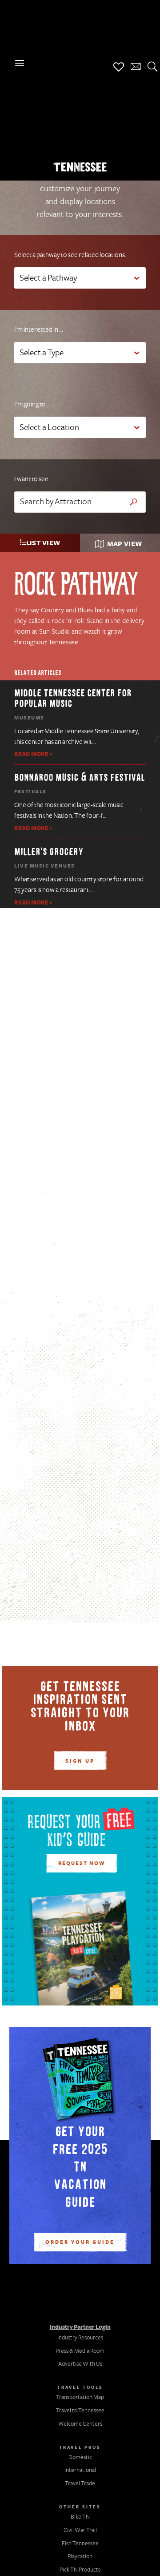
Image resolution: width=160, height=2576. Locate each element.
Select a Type (42, 353)
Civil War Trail (80, 2530)
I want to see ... (34, 479)
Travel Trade (80, 2484)
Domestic (80, 2457)
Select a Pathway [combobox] (48, 278)
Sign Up (80, 1761)
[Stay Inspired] (136, 67)
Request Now (82, 1864)
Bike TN (80, 2517)
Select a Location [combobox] (49, 428)
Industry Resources (80, 2338)
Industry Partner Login (80, 2327)
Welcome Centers (80, 2424)
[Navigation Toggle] (20, 64)
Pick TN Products (80, 2570)
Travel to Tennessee (80, 2411)
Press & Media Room (80, 2351)
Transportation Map (80, 2397)
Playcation (80, 2556)
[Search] (152, 67)
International (80, 2470)
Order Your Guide (80, 2242)
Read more (31, 754)
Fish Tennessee (80, 2544)
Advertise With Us (80, 2364)
